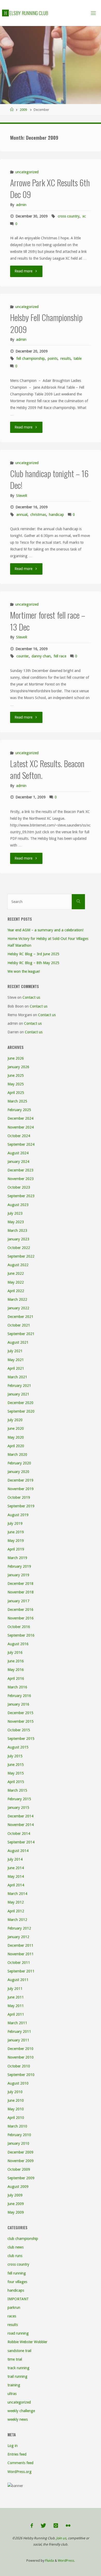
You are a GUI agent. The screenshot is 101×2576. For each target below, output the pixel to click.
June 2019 (16, 1532)
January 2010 (18, 2143)
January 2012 (18, 1937)
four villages (17, 2282)
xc (84, 216)
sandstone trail (19, 2351)
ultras (12, 2394)
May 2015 (16, 1773)
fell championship (31, 358)
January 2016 (18, 1704)
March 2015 (17, 1790)
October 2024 (19, 1136)
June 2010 (16, 2100)
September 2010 (21, 2075)
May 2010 (16, 2109)
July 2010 (15, 2092)
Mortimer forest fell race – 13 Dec (48, 621)
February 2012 (19, 1928)
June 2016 (16, 1661)
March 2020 (17, 1454)
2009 (23, 110)
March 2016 (17, 1687)
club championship (23, 2239)
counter (23, 656)
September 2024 (21, 1144)
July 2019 (15, 1523)
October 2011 (19, 1963)
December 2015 (20, 1713)
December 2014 (20, 1816)
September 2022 (21, 1256)
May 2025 (16, 1084)
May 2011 (16, 2006)
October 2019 (19, 1497)
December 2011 (20, 1945)
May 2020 (16, 1437)
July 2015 (15, 1756)
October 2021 (19, 1325)
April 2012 (16, 1911)
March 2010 (17, 2126)
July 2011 (15, 1989)
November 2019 (21, 1489)
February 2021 (19, 1386)
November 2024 (21, 1127)
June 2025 (16, 1075)
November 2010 (21, 2057)
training (14, 2385)
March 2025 (17, 1101)
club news (16, 2247)
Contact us (31, 997)
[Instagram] (56, 2526)
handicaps (16, 2290)
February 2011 (19, 2032)
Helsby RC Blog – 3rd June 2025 (33, 954)
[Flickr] (68, 2526)
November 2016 (21, 1618)
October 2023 (19, 1187)
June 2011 (16, 1997)
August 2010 (18, 2083)
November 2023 (21, 1179)
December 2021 (20, 1317)
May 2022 (16, 1282)
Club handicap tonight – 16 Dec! (49, 479)
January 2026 (18, 1067)
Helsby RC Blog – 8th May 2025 (33, 963)
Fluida (49, 2561)
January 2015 (18, 1808)
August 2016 (18, 1644)
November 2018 (21, 1592)
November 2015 (21, 1721)
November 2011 (21, 1954)
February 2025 (19, 1110)
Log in (13, 2446)
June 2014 (16, 1868)
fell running (17, 2273)
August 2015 (18, 1747)
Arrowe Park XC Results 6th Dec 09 (50, 188)
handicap (56, 515)
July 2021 (15, 1351)
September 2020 (21, 1411)
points (53, 358)
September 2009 (21, 2178)
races (12, 2316)
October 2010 (19, 2066)
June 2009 (16, 2204)
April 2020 (16, 1446)
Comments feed (20, 2463)
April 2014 (16, 1885)
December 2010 (20, 2049)
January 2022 (18, 1308)
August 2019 (18, 1515)
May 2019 (16, 1541)
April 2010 (16, 2118)
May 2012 (16, 1902)
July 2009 (15, 2195)
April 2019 (16, 1549)
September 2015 (21, 1739)
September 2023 (21, 1196)
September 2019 (21, 1506)
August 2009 (18, 2187)
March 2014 (17, 1894)
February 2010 (19, 2135)
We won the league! (24, 971)
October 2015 (19, 1730)
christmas (38, 515)
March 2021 (17, 1377)
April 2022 (16, 1291)
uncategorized (27, 172)
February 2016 (19, 1696)
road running (18, 2333)
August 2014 (18, 1851)
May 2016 (16, 1670)
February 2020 (19, 1463)
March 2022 (17, 1299)
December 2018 (20, 1584)
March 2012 (17, 1920)
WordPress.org (20, 2472)
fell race (60, 656)
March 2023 (17, 1231)
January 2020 (18, 1472)
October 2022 (19, 1248)
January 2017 (18, 1601)
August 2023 (18, 1205)
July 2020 (15, 1420)
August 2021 (18, 1342)
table (78, 358)
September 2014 (21, 1842)
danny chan (41, 656)
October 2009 (19, 2169)
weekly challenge (21, 2411)
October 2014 (19, 1834)
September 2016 (21, 1635)
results (66, 358)
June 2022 (16, 1273)
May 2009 (16, 2212)
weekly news (18, 2419)
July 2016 (15, 1652)
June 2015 (16, 1765)
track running (19, 2368)
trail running (17, 2376)
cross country (69, 216)
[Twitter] (43, 2526)
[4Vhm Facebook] (32, 2526)
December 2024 (20, 1118)
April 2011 (16, 2014)
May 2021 (16, 1360)
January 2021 (18, 1394)
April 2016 (16, 1678)
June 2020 (16, 1428)
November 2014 (21, 1825)
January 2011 (18, 2040)
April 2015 (16, 1782)
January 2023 (18, 1239)
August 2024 (18, 1153)
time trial (15, 2359)
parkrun (14, 2308)
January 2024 (18, 1162)
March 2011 (17, 2023)
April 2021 (16, 1368)
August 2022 (18, 1265)
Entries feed (17, 2454)
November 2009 (21, 2161)
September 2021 (21, 1334)
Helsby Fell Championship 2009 (46, 323)
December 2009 (20, 2152)
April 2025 (16, 1093)
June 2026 (16, 1058)
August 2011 (18, 1980)
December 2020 (20, 1403)
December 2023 (20, 1170)
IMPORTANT (18, 2299)
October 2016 (19, 1627)
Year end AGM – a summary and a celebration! (45, 930)
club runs (15, 2256)
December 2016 (20, 1610)
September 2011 (21, 1971)
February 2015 (19, 1799)
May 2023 (16, 1222)
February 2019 (19, 1566)
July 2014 (15, 1859)
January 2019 (18, 1575)
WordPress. (66, 2561)
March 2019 (17, 1558)
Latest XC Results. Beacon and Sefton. (47, 769)
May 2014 (16, 1876)
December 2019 (20, 1480)
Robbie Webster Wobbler (27, 2342)
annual (22, 515)
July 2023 (15, 1213)
